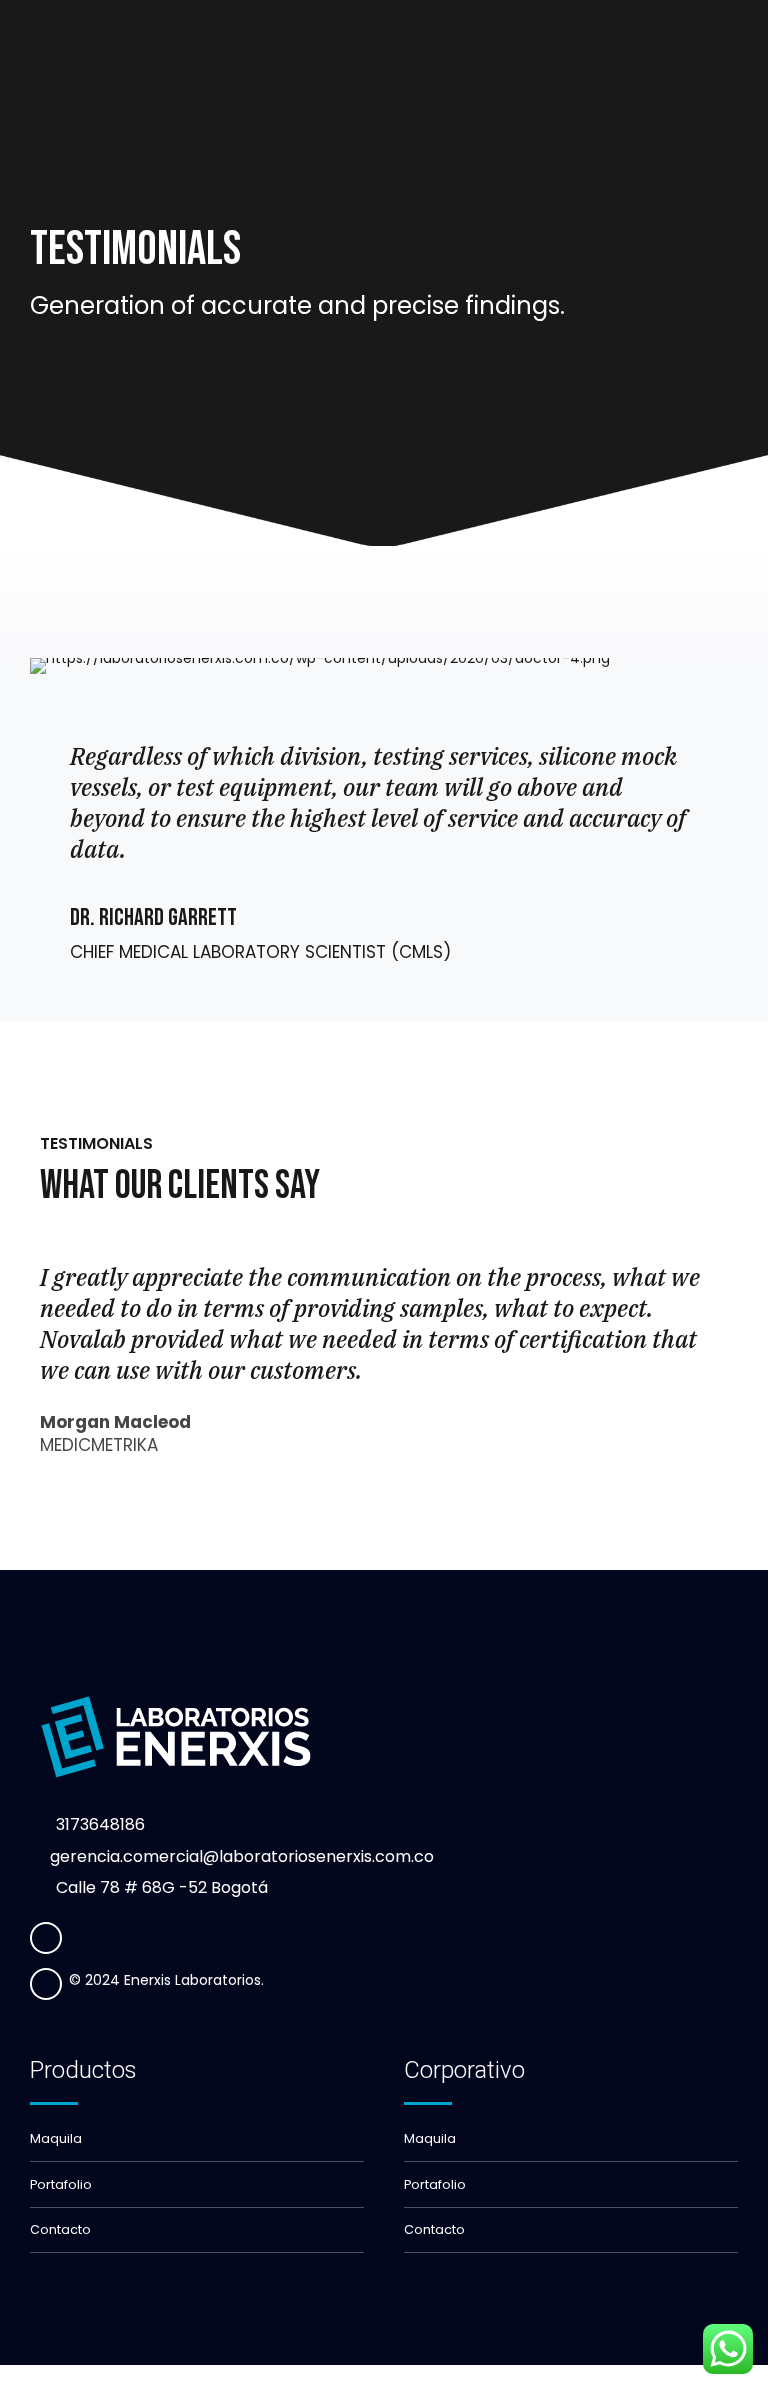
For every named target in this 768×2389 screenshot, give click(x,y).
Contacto (60, 2229)
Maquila (56, 2138)
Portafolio (61, 2184)
